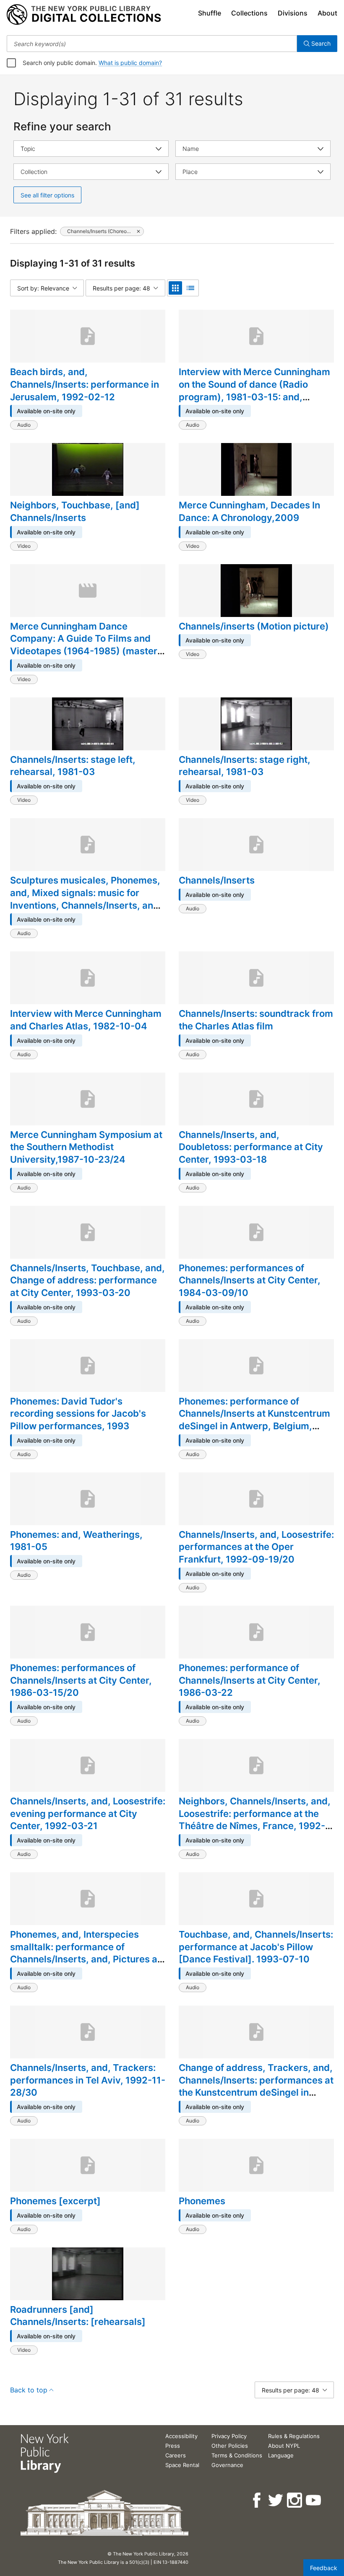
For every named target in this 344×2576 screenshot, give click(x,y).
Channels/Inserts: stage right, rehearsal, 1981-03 (245, 766)
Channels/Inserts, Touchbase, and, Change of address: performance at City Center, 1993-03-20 (87, 1280)
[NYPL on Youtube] (314, 2500)
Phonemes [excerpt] (55, 2201)
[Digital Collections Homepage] (84, 15)
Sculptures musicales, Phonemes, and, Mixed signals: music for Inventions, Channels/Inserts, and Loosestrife (85, 899)
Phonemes (202, 2201)
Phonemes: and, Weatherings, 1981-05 (76, 1541)
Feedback (324, 2568)
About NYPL (284, 2446)
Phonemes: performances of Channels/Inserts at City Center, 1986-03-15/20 (81, 1680)
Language (281, 2455)
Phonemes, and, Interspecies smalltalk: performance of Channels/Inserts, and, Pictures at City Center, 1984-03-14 (85, 1953)
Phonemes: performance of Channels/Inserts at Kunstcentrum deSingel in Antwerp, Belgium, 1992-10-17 (254, 1420)
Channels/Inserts (217, 880)
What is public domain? (130, 63)
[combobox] (152, 44)
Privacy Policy (229, 2436)
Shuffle (210, 13)
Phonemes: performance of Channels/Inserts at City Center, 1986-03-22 (250, 1680)
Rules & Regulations (294, 2436)
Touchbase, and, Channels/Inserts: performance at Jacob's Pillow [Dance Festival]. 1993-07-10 (256, 1947)
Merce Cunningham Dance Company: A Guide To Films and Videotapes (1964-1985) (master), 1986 (87, 645)
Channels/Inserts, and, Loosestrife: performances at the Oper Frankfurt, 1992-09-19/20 (256, 1547)
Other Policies (230, 2446)
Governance (227, 2465)
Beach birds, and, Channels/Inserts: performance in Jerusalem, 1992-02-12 (85, 384)
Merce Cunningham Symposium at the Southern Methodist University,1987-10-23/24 (86, 1147)
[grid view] (175, 288)
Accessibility (181, 2436)
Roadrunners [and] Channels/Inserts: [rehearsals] (78, 2316)
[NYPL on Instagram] (295, 2500)
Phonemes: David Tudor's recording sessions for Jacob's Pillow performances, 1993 (78, 1414)
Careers (176, 2455)
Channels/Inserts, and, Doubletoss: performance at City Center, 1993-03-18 (251, 1147)
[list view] (190, 288)
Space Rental (182, 2465)
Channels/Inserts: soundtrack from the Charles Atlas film (256, 1020)
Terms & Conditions (237, 2455)
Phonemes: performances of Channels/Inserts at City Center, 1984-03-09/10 (250, 1280)
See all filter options (47, 195)
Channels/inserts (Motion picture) (254, 626)
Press (173, 2446)
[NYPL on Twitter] (276, 2500)
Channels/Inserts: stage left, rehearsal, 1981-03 (73, 766)
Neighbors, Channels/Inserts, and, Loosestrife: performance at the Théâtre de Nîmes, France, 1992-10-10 (255, 1820)
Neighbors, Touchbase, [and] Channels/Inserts (75, 511)
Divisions (293, 13)
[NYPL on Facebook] (257, 2500)
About (327, 13)
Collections (249, 13)
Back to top (29, 2390)
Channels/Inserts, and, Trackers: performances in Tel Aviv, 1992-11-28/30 (88, 2080)
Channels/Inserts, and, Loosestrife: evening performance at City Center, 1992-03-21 (88, 1813)
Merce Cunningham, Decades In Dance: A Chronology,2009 (249, 511)
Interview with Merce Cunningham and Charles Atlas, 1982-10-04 (86, 1020)
